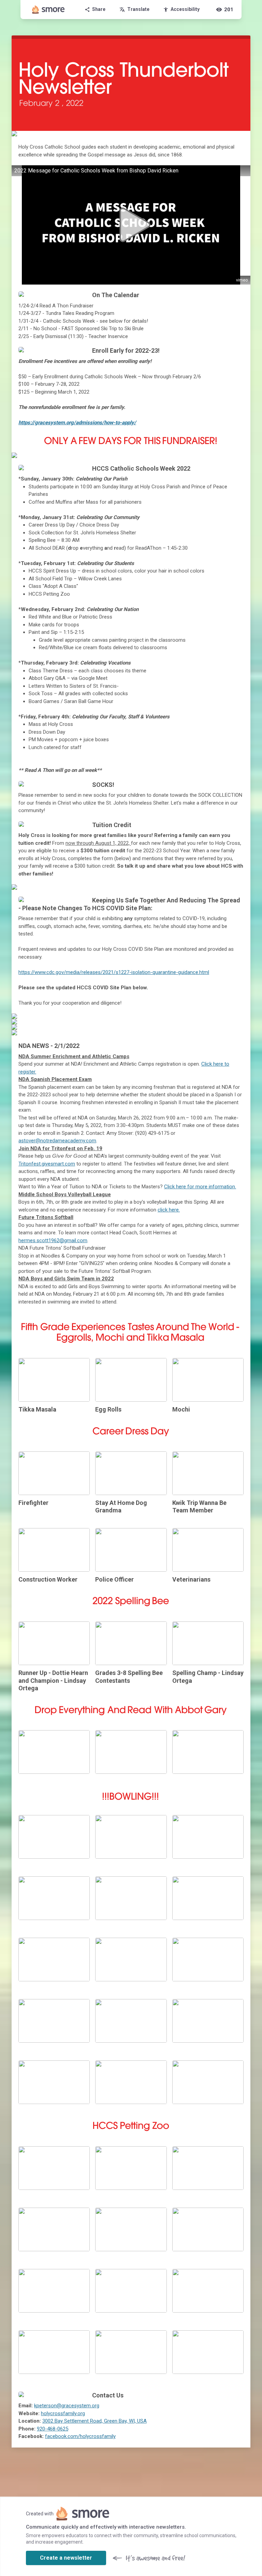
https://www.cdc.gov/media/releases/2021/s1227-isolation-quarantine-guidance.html (114, 972)
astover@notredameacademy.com (57, 1141)
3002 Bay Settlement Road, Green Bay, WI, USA (94, 2421)
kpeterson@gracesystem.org (67, 2406)
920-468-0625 (53, 2429)
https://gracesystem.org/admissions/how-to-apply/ (77, 423)
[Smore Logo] (48, 10)
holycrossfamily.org (63, 2413)
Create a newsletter (66, 2558)
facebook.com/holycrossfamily (80, 2436)
